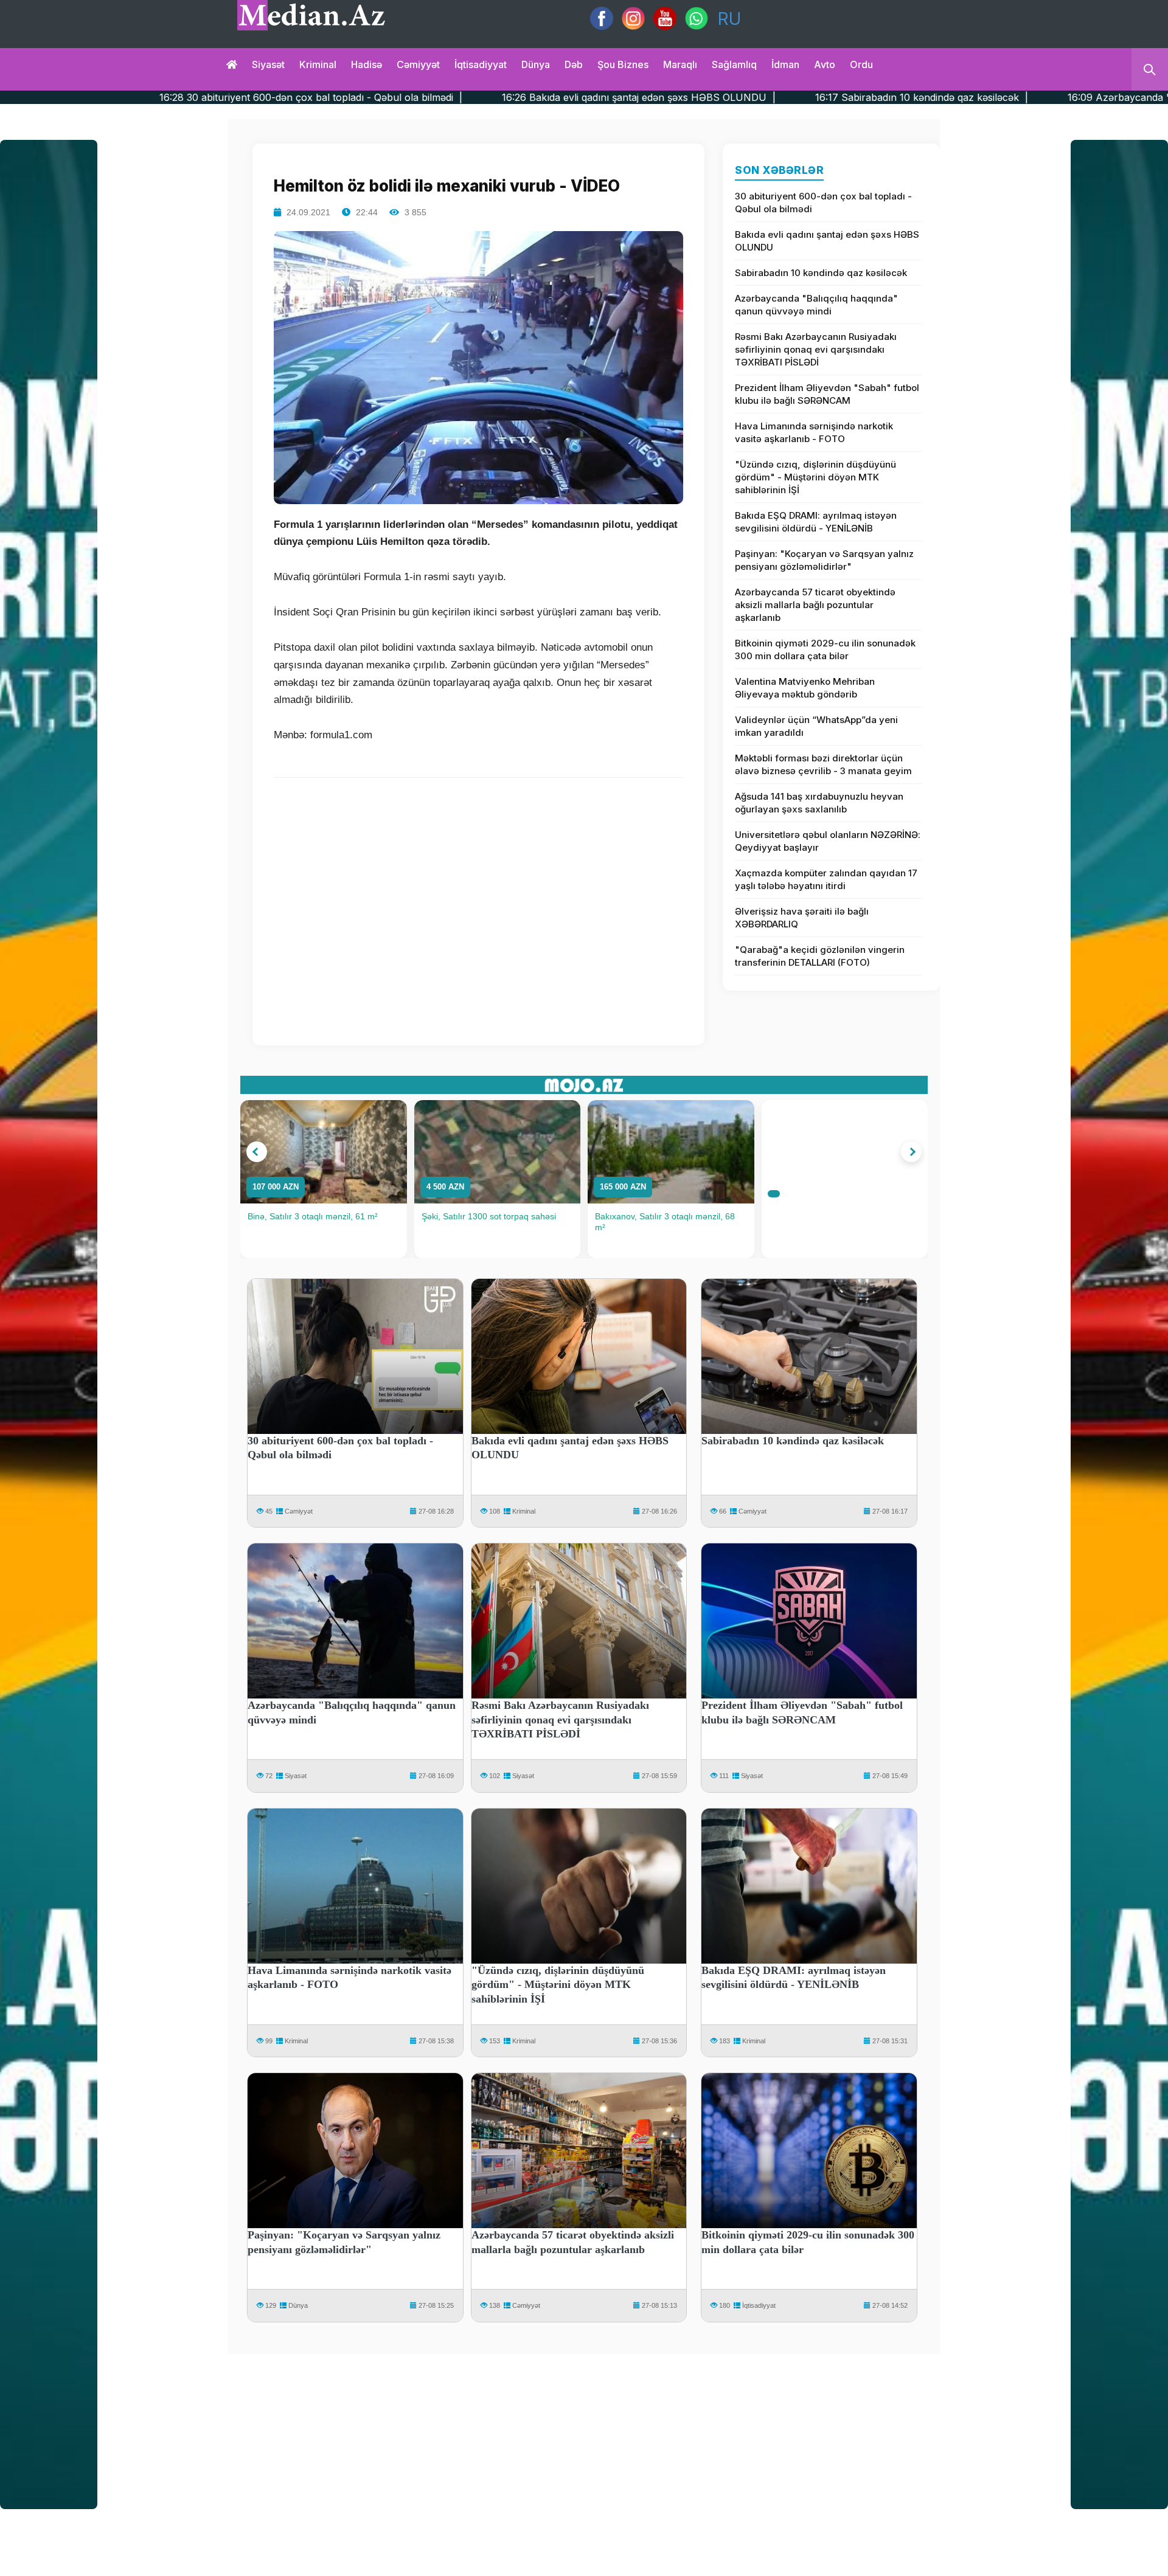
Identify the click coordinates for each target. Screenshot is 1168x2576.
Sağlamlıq (734, 64)
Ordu (861, 64)
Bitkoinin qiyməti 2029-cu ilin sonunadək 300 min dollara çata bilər (825, 649)
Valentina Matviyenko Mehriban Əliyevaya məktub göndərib (805, 688)
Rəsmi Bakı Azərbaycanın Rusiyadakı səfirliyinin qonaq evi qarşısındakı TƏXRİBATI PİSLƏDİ (816, 349)
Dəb (574, 64)
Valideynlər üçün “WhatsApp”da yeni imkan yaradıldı (816, 726)
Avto (825, 64)
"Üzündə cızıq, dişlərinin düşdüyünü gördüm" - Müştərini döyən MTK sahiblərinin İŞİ (815, 477)
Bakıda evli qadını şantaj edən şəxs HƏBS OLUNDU (827, 241)
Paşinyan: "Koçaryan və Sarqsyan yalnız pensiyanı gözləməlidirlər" (824, 560)
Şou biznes (623, 64)
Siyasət (268, 64)
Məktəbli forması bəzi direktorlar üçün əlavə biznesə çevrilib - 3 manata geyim (823, 764)
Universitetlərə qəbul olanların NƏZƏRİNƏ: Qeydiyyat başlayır (828, 841)
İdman (785, 64)
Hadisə (367, 64)
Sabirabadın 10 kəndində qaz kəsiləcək (821, 273)
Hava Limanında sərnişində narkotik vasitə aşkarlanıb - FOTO (814, 432)
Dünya (536, 64)
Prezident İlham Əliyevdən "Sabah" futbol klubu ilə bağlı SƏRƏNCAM (827, 394)
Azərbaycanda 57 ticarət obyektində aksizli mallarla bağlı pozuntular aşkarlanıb (815, 605)
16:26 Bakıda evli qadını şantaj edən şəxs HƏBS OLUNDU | (409, 97)
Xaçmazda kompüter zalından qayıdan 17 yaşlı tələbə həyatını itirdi (826, 879)
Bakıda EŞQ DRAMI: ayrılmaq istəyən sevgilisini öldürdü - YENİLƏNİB (816, 522)
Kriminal (318, 64)
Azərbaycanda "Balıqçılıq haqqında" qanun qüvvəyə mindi (816, 305)
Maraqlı (680, 64)
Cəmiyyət (418, 64)
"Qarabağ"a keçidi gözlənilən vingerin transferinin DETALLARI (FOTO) (820, 956)
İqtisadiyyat (481, 64)
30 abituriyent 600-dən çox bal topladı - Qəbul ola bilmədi (823, 203)
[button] (257, 1152)
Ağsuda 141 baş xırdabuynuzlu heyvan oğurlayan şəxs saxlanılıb (819, 803)
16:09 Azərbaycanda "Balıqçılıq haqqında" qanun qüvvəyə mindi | (990, 97)
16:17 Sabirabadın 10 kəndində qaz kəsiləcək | (692, 97)
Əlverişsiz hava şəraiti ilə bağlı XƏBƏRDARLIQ (802, 918)
